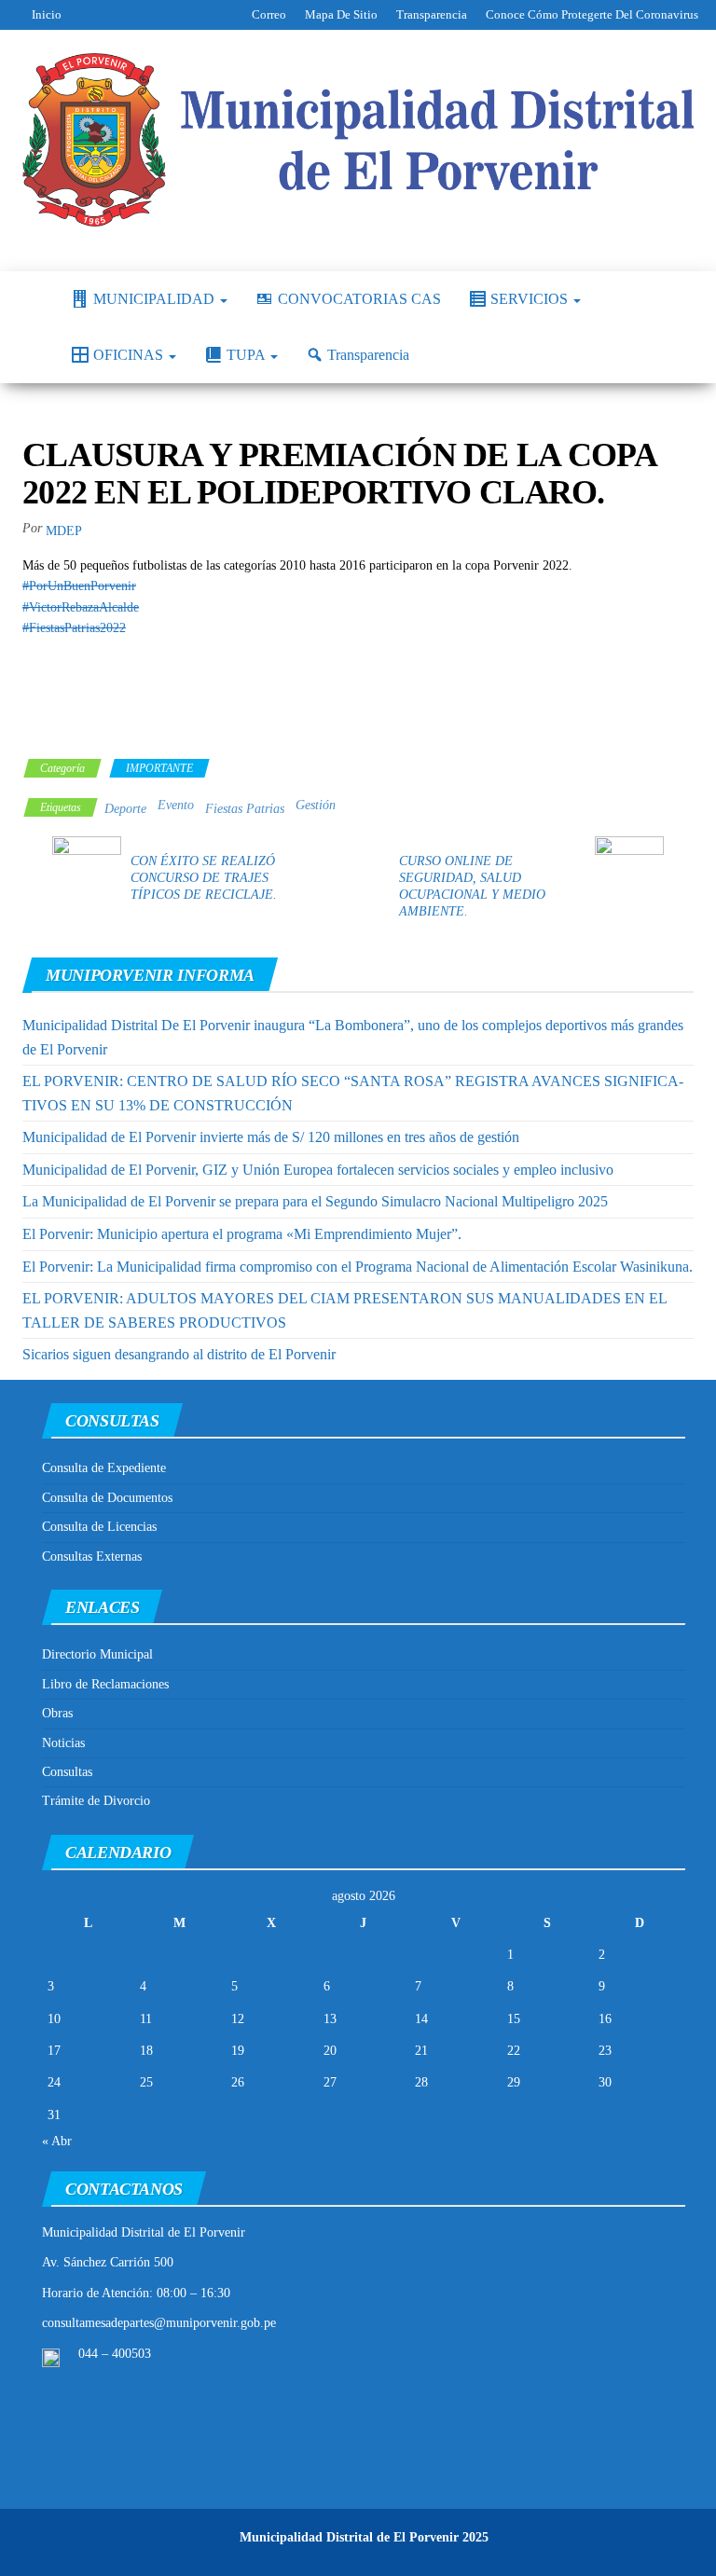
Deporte (125, 809)
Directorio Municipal (97, 1654)
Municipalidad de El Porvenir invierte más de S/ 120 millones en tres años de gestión (271, 1137)
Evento (176, 805)
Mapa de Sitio (341, 14)
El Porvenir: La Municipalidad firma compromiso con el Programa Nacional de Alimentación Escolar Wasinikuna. (358, 1267)
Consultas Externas (92, 1557)
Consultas (67, 1772)
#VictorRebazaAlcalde (81, 607)
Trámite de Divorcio (96, 1801)
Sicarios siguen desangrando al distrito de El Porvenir (179, 1354)
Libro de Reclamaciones (105, 1684)
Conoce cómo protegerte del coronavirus (592, 14)
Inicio (47, 14)
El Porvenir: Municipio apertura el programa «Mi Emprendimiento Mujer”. (242, 1234)
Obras (57, 1713)
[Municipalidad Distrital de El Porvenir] (33, 299)
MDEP (64, 531)
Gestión (316, 805)
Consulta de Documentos (107, 1498)
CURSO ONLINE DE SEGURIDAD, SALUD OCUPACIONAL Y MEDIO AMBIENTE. (472, 886)
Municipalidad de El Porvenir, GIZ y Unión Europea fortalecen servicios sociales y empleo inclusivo (318, 1170)
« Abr (57, 2141)
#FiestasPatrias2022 (74, 628)
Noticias (63, 1743)
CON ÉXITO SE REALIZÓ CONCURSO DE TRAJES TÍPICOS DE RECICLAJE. (204, 878)
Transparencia (432, 14)
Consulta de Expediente (104, 1468)
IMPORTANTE (159, 768)
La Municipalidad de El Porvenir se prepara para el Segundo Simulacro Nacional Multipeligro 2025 (315, 1201)
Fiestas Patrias (245, 809)
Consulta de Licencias (99, 1527)
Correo (269, 14)
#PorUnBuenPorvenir (79, 586)
